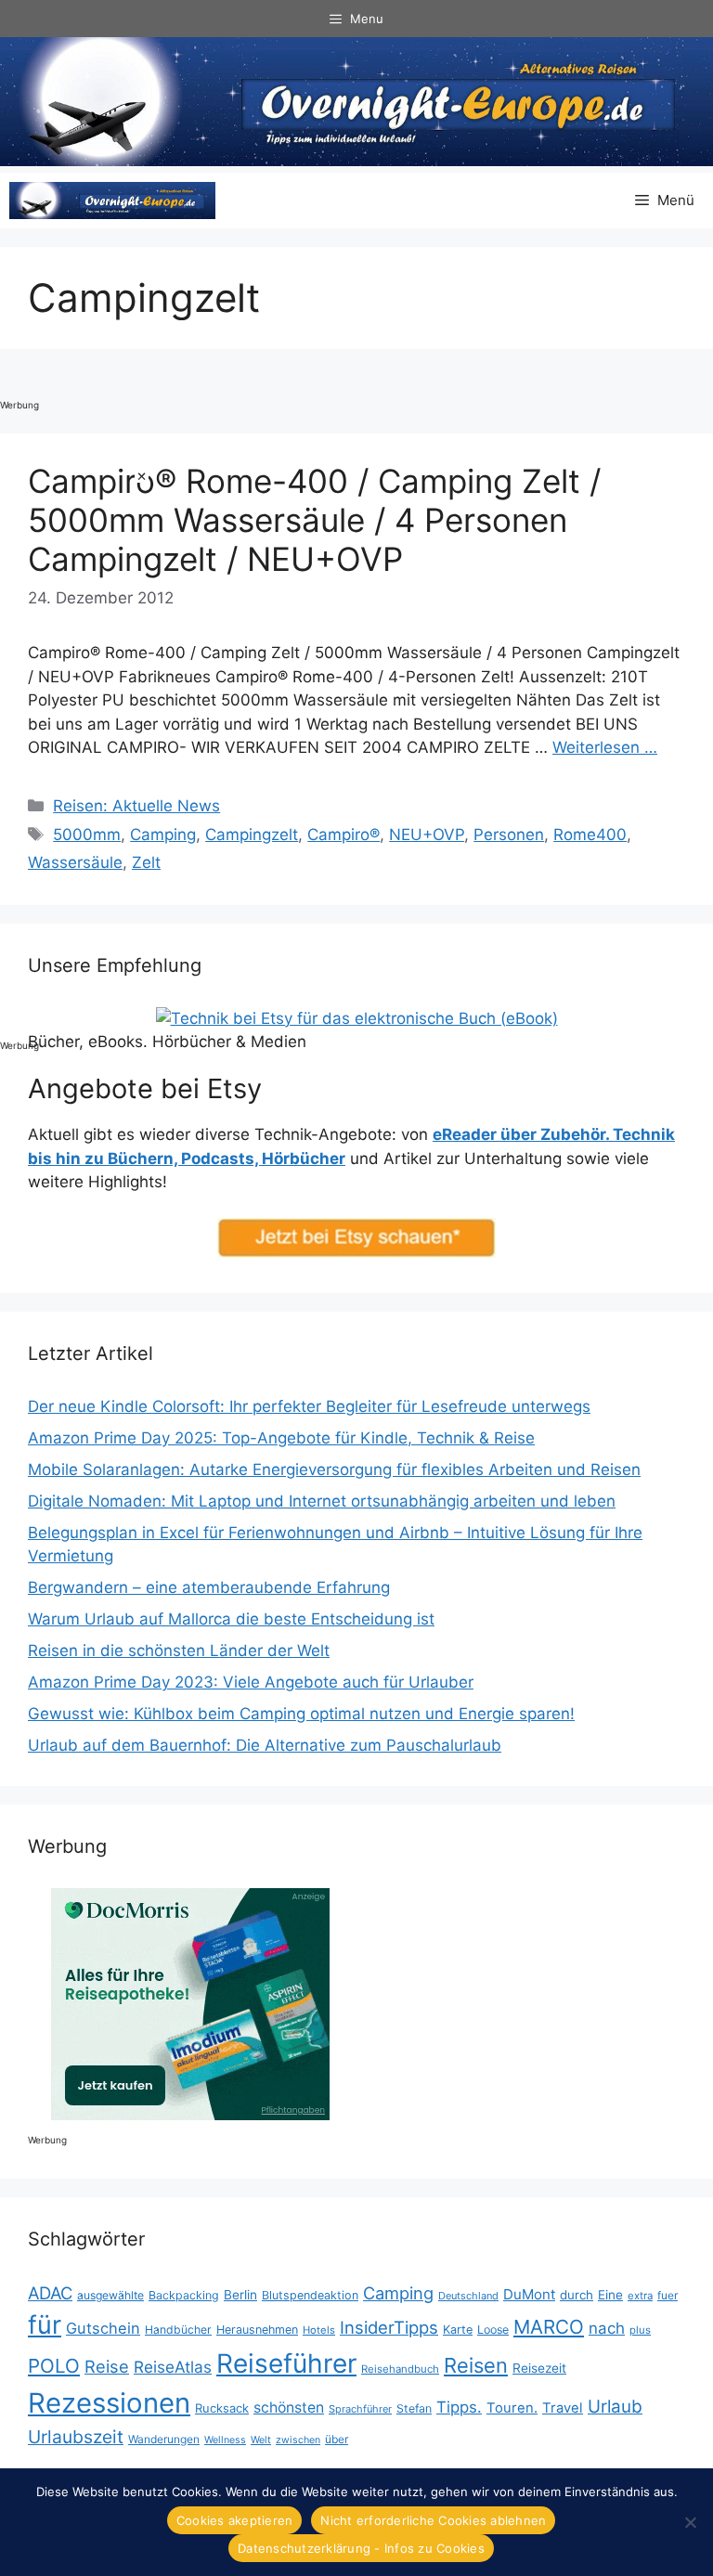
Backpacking (184, 2295)
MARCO (549, 2327)
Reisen (476, 2365)
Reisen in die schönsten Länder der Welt (179, 1650)
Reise (107, 2366)
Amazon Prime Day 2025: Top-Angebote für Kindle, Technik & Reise (281, 1438)
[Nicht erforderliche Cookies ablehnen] (690, 2522)
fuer (668, 2295)
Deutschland (468, 2296)
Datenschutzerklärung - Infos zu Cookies (361, 2548)
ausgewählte (110, 2295)
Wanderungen (164, 2439)
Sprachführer (360, 2409)
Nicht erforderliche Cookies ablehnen (433, 2520)
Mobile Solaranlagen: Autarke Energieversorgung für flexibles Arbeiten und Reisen (334, 1469)
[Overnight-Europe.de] (112, 201)
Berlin (240, 2295)
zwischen (298, 2440)
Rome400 (590, 835)
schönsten (289, 2408)
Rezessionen (109, 2403)
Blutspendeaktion (310, 2295)
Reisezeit (539, 2368)
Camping (163, 835)
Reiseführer (286, 2363)
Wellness (225, 2440)
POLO (54, 2366)
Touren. (512, 2408)
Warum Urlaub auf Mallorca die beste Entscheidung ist (231, 1619)
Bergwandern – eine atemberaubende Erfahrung (209, 1587)
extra (640, 2296)
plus (640, 2330)
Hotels (319, 2330)
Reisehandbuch (400, 2369)
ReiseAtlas (173, 2367)
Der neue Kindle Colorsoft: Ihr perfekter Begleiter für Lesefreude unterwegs (309, 1406)
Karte (458, 2330)
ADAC (50, 2293)
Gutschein (103, 2328)
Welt (261, 2440)
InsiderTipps (389, 2327)
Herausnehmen (257, 2330)
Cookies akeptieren (235, 2520)
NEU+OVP (427, 835)
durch (577, 2295)
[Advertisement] (74, 747)
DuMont (529, 2294)
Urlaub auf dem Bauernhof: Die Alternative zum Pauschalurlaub (265, 1745)
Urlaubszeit (76, 2437)
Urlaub (615, 2407)
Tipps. (459, 2407)
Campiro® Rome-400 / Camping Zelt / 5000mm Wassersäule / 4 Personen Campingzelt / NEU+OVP (314, 520)
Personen (509, 835)
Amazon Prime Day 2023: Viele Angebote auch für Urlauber (251, 1682)
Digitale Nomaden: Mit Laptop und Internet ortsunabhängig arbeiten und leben (322, 1501)
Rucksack (222, 2408)
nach (607, 2328)
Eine (610, 2295)
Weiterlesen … (605, 747)
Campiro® (344, 835)
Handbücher (178, 2330)
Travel (563, 2408)
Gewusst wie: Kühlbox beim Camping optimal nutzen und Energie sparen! (301, 1714)
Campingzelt (252, 835)
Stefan (414, 2408)
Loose (493, 2330)
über (337, 2439)
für (45, 2325)
